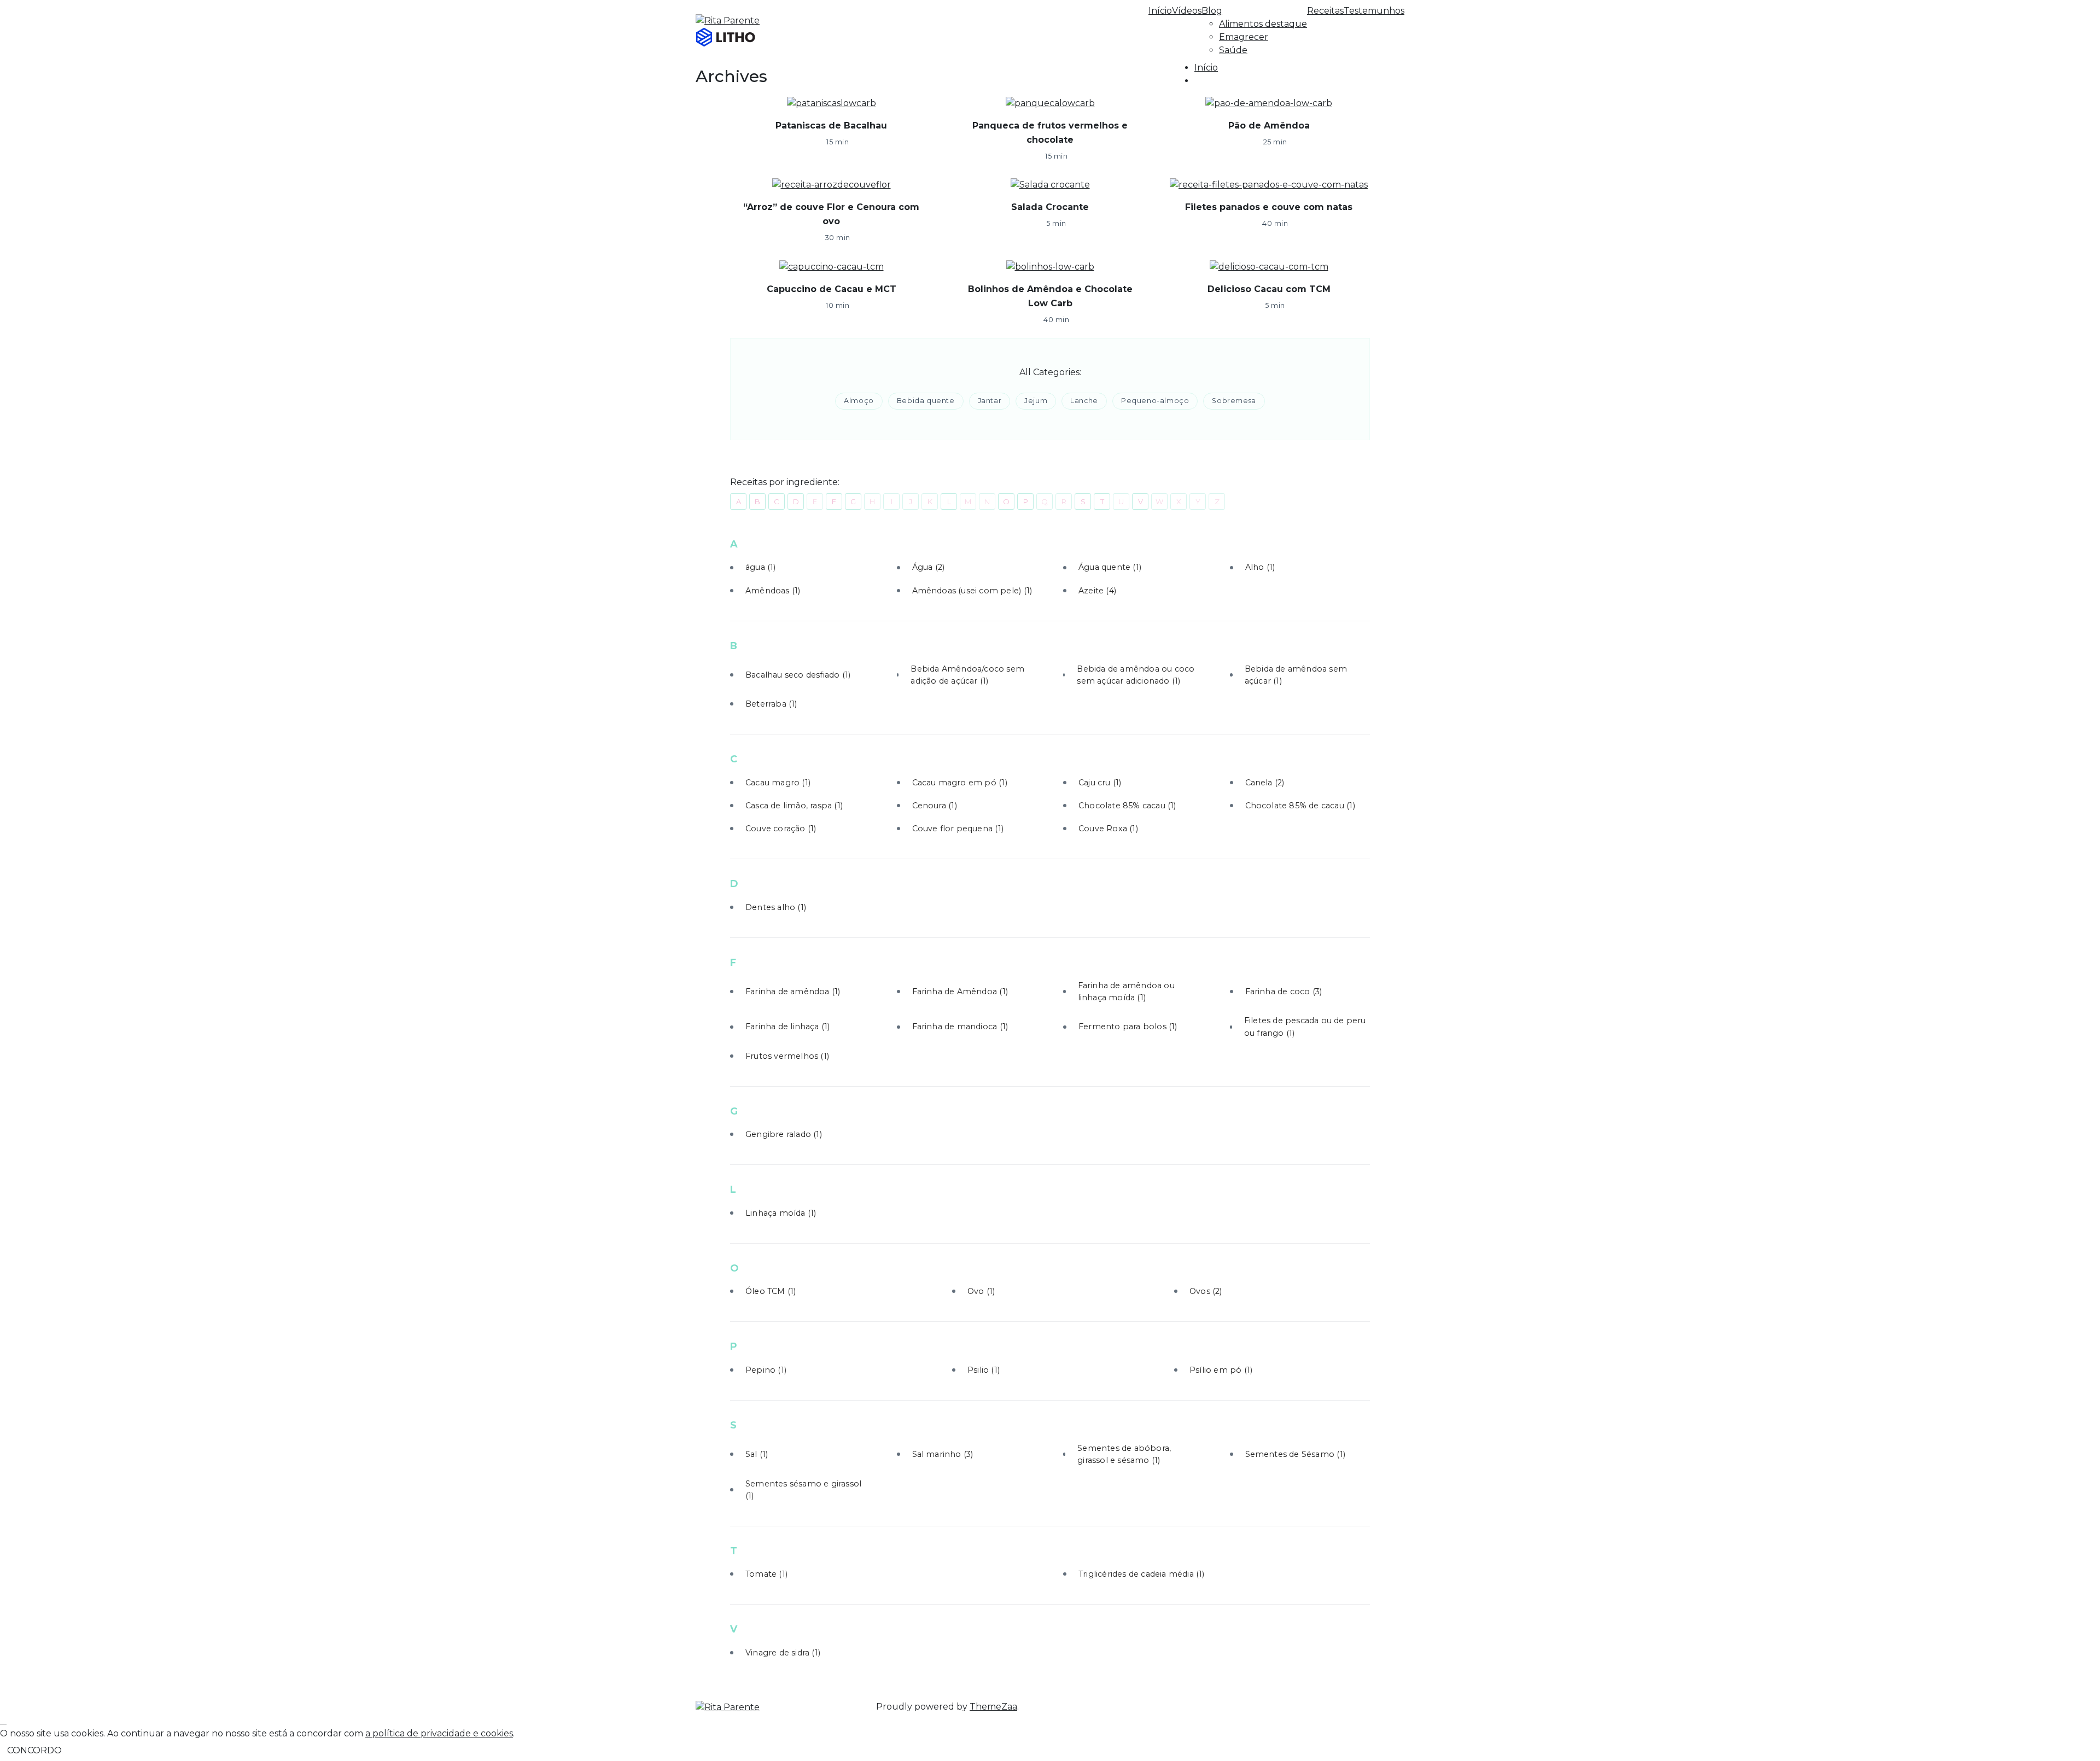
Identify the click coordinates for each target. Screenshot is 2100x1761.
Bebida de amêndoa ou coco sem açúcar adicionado (1136, 675)
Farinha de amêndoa (793, 992)
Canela (1265, 783)
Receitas (1325, 11)
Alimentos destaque (1263, 24)
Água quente (1110, 567)
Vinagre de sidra (783, 1653)
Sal (757, 1454)
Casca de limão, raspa (794, 806)
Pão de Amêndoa (1269, 126)
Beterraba (771, 704)
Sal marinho (943, 1454)
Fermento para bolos (1128, 1027)
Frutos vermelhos (787, 1056)
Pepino (766, 1370)
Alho (1260, 567)
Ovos (1206, 1291)
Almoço (859, 401)
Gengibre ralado (784, 1134)
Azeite (1097, 591)
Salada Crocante (1050, 207)
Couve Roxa (1108, 829)
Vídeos (1187, 11)
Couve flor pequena (958, 829)
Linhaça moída (781, 1213)
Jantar (990, 401)
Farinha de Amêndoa (960, 992)
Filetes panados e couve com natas (1269, 207)
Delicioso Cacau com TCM (1269, 289)
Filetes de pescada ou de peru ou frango (1305, 1027)
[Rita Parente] (728, 1707)
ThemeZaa (993, 1707)
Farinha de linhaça (787, 1027)
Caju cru (1100, 783)
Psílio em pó (1221, 1370)
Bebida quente (926, 401)
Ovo (981, 1291)
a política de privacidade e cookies (439, 1733)
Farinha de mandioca (960, 1027)
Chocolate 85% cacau (1127, 806)
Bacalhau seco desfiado (798, 675)
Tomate (766, 1574)
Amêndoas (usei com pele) (972, 591)
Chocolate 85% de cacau (1300, 806)
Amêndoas (773, 591)
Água (929, 567)
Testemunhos (1374, 11)
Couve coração (781, 829)
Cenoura (935, 806)
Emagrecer (1244, 37)
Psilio (984, 1370)
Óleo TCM (771, 1291)
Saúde (1233, 50)
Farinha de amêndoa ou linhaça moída (1126, 992)
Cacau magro (778, 783)
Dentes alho (776, 907)
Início (1160, 11)
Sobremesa (1234, 401)
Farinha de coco (1284, 992)
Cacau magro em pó (960, 783)
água (761, 567)
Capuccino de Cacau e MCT (832, 289)
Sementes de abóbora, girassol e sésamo (1124, 1454)
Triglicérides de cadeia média (1142, 1574)
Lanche (1084, 401)
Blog (1212, 11)
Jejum (1036, 401)
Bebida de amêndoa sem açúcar (1296, 675)
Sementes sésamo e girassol (803, 1490)
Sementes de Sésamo (1295, 1454)
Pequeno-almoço (1155, 401)
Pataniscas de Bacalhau (831, 126)
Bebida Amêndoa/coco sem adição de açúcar (967, 675)
